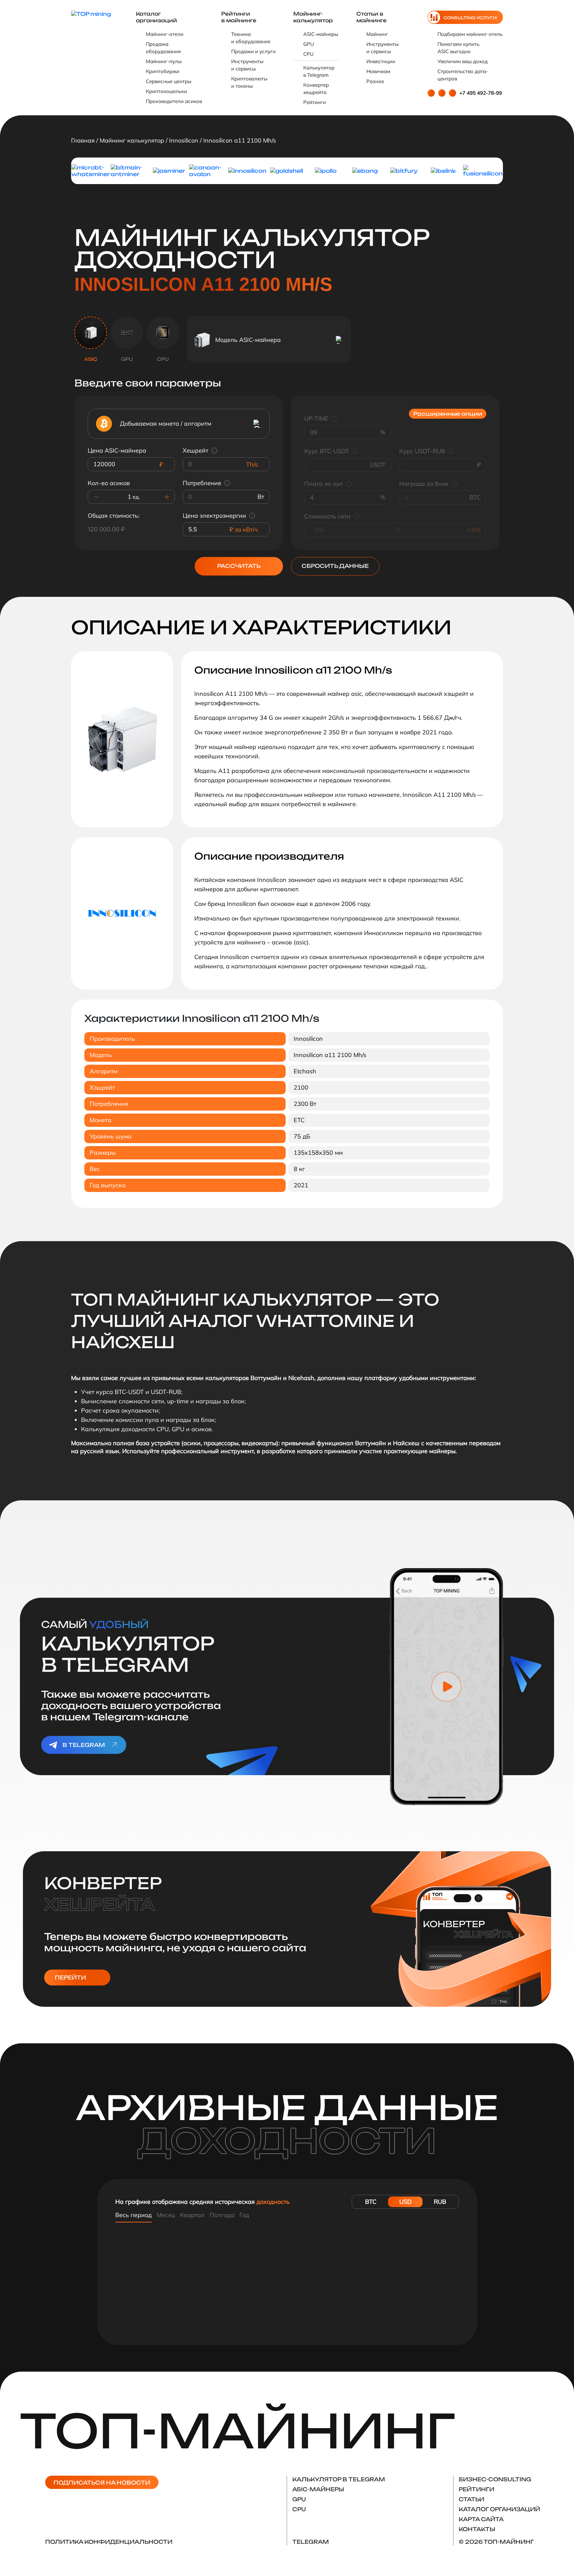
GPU (309, 44)
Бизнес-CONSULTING (495, 2479)
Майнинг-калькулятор (313, 17)
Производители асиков (174, 101)
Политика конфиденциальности (109, 2542)
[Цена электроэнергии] (252, 516)
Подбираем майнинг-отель (470, 34)
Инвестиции (381, 61)
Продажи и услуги (253, 51)
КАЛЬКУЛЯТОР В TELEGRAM (339, 2479)
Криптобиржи (163, 71)
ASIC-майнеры (321, 34)
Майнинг (377, 34)
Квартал (192, 2215)
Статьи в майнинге (372, 17)
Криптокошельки (166, 91)
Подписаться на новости (102, 2483)
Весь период (134, 2215)
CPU (308, 54)
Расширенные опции (448, 414)
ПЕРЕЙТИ (70, 1978)
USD (405, 2202)
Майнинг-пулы (164, 61)
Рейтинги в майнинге (239, 17)
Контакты (477, 2529)
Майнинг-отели (165, 34)
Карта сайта (481, 2519)
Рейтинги (315, 102)
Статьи (472, 2499)
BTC (371, 2202)
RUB (440, 2202)
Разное (375, 81)
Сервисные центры (169, 81)
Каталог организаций (156, 17)
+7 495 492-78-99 (481, 93)
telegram (311, 2542)
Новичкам (378, 71)
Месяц (166, 2215)
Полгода (222, 2215)
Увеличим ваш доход (463, 61)
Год (244, 2215)
